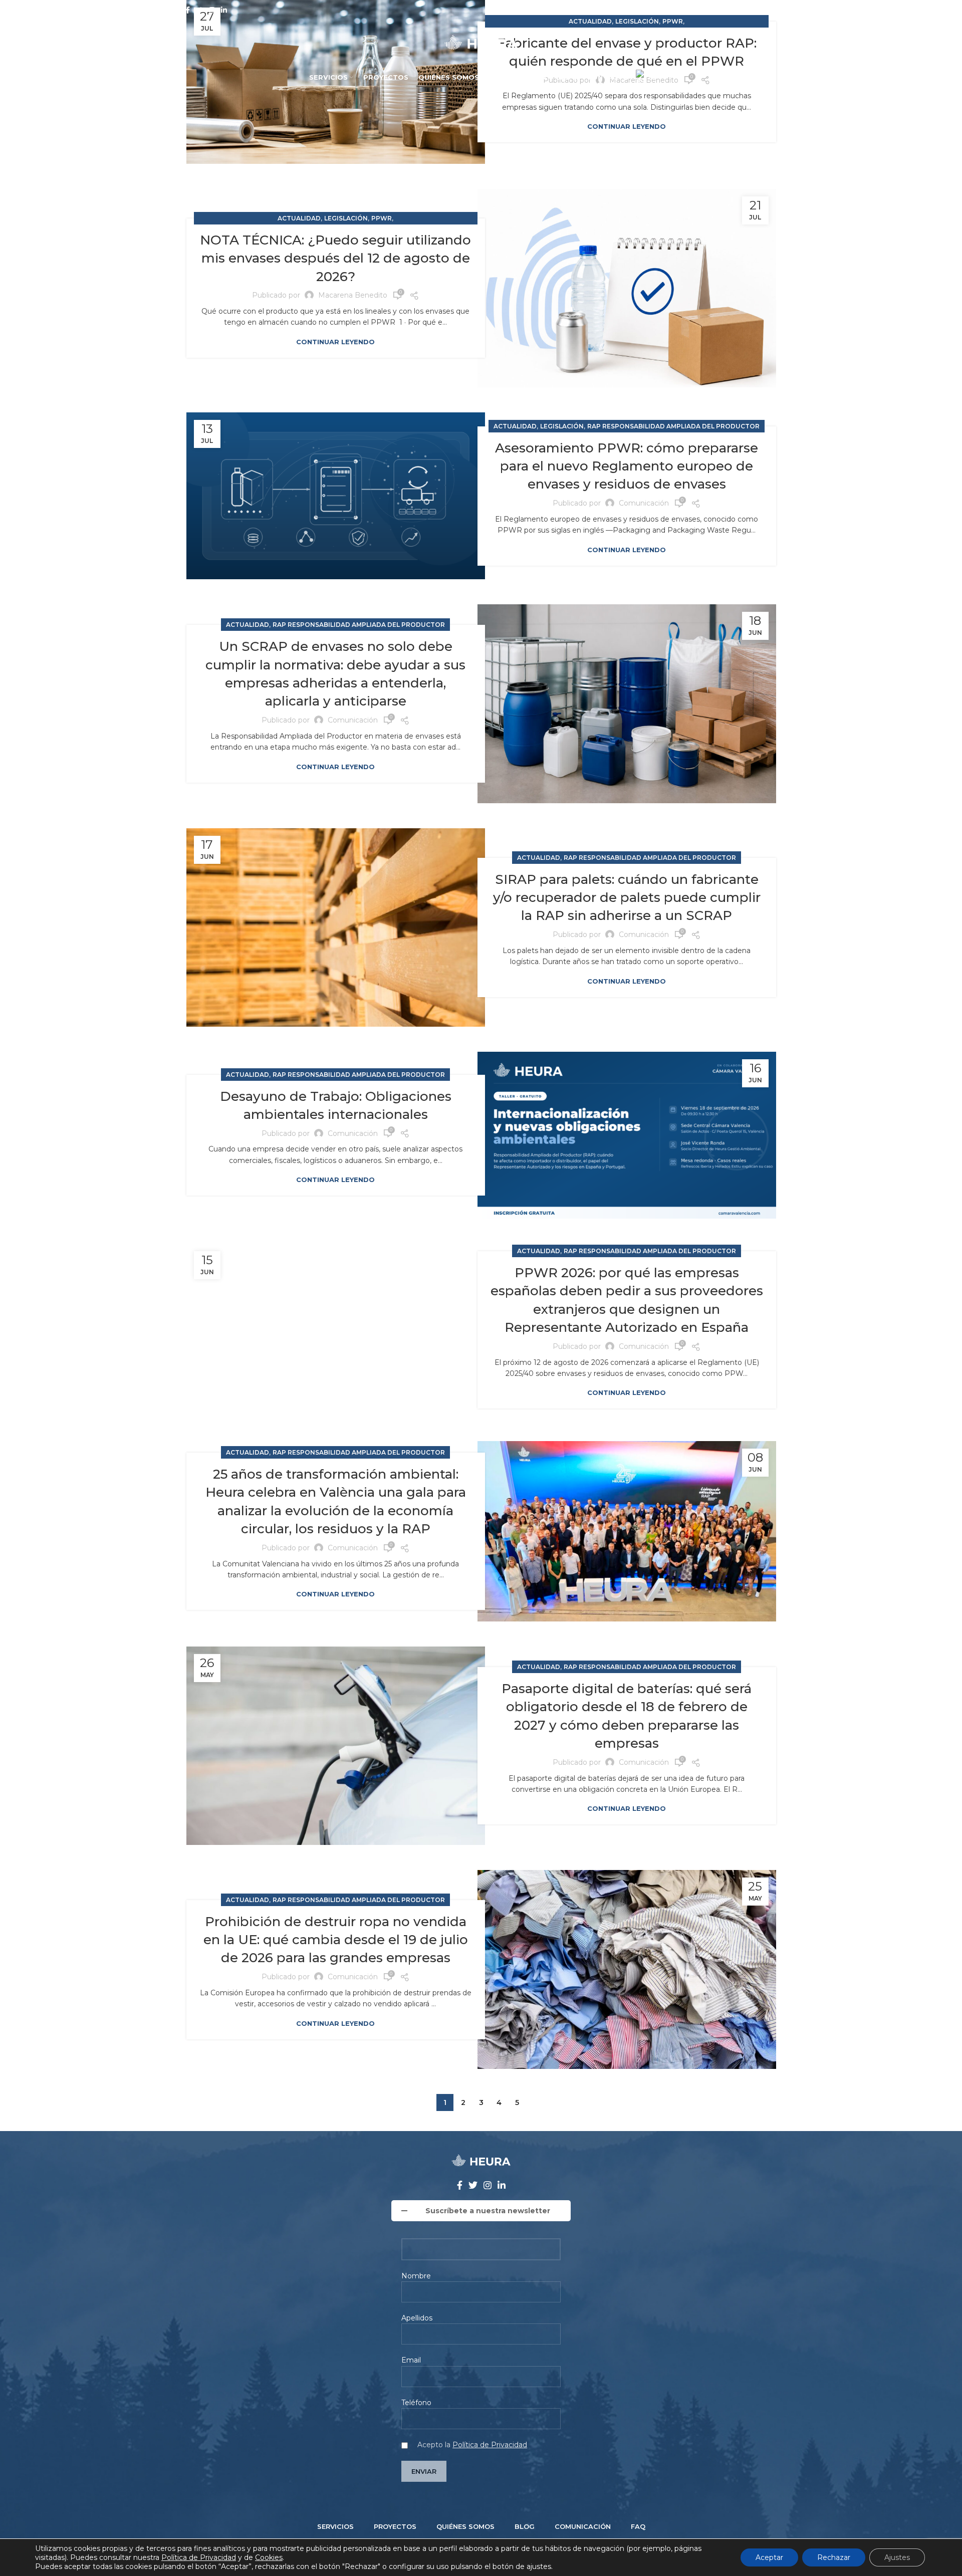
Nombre (416, 2276)
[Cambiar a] (646, 78)
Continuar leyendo (627, 127)
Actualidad (299, 218)
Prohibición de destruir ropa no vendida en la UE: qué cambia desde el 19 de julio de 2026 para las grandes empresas (336, 1940)
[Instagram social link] (212, 10)
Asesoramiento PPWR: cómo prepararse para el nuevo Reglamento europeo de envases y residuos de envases (627, 466)
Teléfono (416, 2403)
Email (411, 2360)
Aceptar (769, 2557)
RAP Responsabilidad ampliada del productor (673, 426)
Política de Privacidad (490, 2445)
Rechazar (834, 2557)
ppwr (382, 218)
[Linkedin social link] (224, 10)
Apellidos (417, 2318)
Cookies (269, 2557)
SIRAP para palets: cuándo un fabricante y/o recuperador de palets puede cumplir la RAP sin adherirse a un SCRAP (627, 898)
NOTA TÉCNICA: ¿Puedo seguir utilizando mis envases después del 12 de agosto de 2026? (335, 258)
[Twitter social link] (199, 10)
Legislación (346, 218)
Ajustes (897, 2557)
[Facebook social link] (188, 10)
